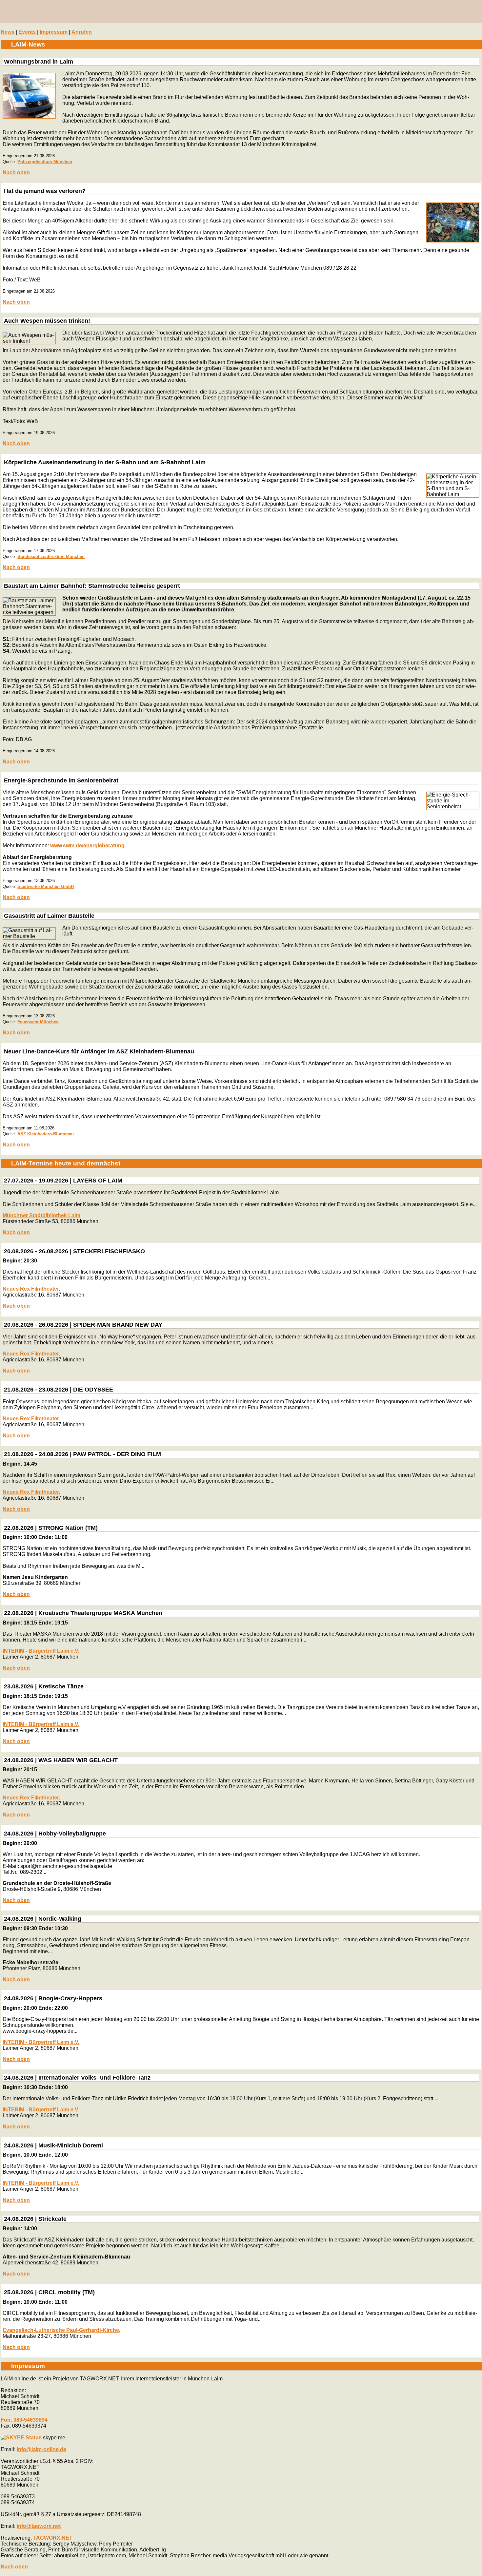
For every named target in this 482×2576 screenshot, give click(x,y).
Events (27, 32)
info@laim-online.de (41, 2449)
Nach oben (16, 173)
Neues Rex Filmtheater (31, 1289)
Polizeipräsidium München (45, 162)
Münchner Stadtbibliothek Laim (41, 1215)
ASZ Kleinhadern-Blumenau (46, 1134)
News (8, 32)
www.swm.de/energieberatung (87, 846)
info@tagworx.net (39, 2526)
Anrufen (82, 32)
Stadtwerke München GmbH (46, 886)
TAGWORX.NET (53, 2538)
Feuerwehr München (38, 1022)
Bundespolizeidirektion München (51, 557)
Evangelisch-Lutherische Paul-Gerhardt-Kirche (61, 2330)
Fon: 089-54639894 (24, 2420)
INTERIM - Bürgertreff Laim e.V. (41, 1651)
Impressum (54, 32)
